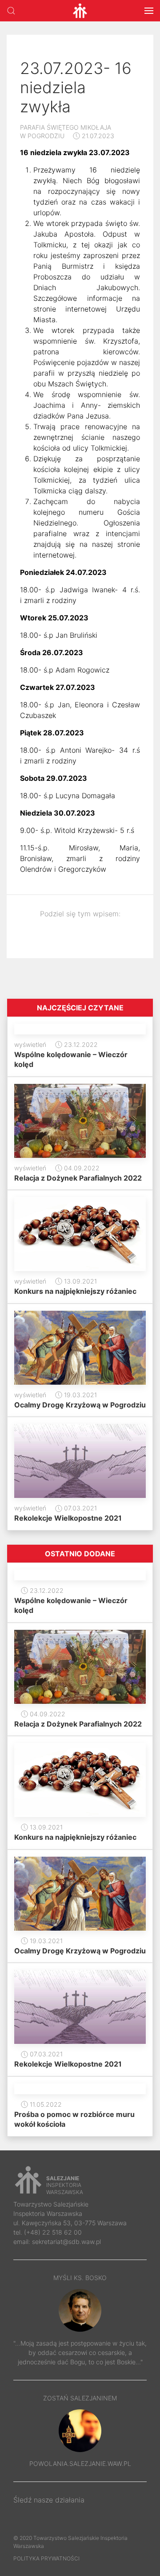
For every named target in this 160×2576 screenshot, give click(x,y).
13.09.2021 (80, 1281)
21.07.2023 (97, 136)
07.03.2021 (80, 1508)
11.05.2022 (45, 2104)
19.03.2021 (80, 1395)
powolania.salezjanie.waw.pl (80, 2463)
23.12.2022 (80, 1044)
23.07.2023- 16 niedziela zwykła (76, 87)
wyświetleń (30, 1044)
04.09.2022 (81, 1168)
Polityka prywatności (46, 2558)
